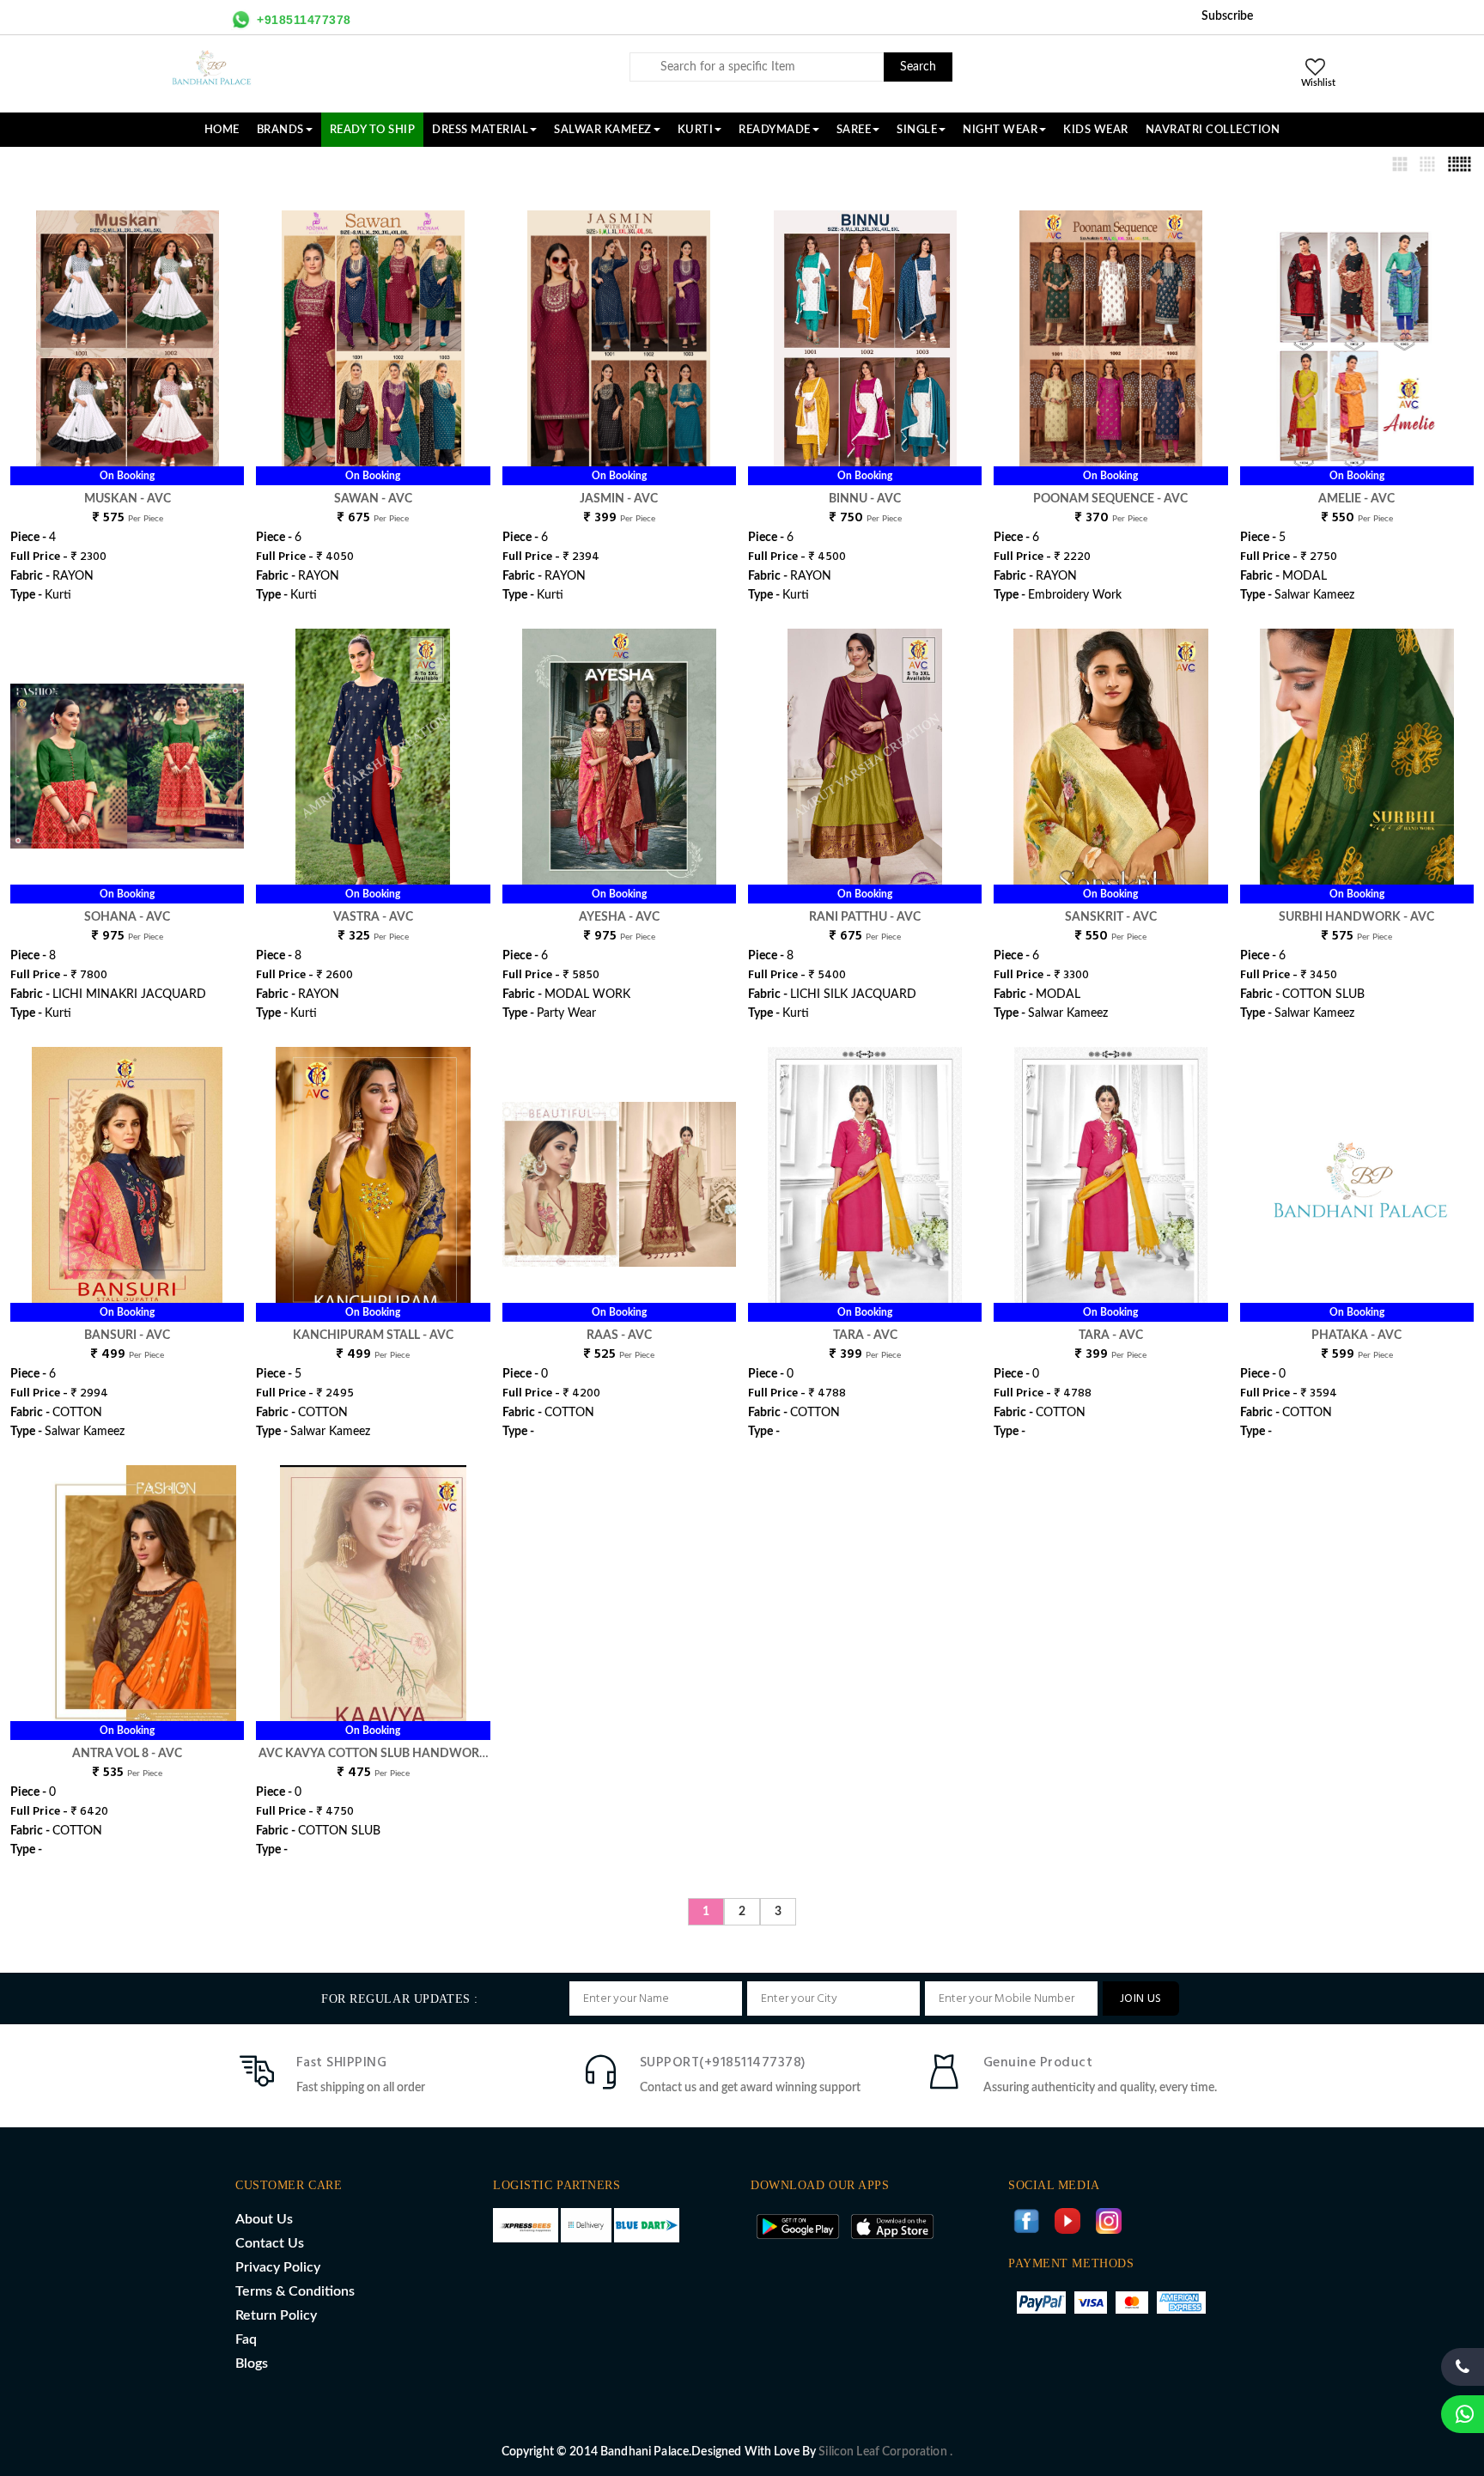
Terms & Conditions (295, 2291)
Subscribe (1227, 16)
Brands (280, 130)
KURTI (696, 130)
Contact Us (270, 2243)
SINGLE (917, 130)
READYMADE (775, 130)
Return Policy (276, 2315)
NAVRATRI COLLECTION (1213, 130)
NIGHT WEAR (1000, 130)
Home (222, 130)
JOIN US (1141, 1999)
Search (918, 67)
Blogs (252, 2363)
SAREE (854, 130)
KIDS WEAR (1096, 130)
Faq (246, 2339)
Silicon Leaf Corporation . (885, 2452)
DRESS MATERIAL (480, 130)
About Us (264, 2219)
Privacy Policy (278, 2267)
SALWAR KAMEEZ (603, 130)
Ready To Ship (373, 130)
